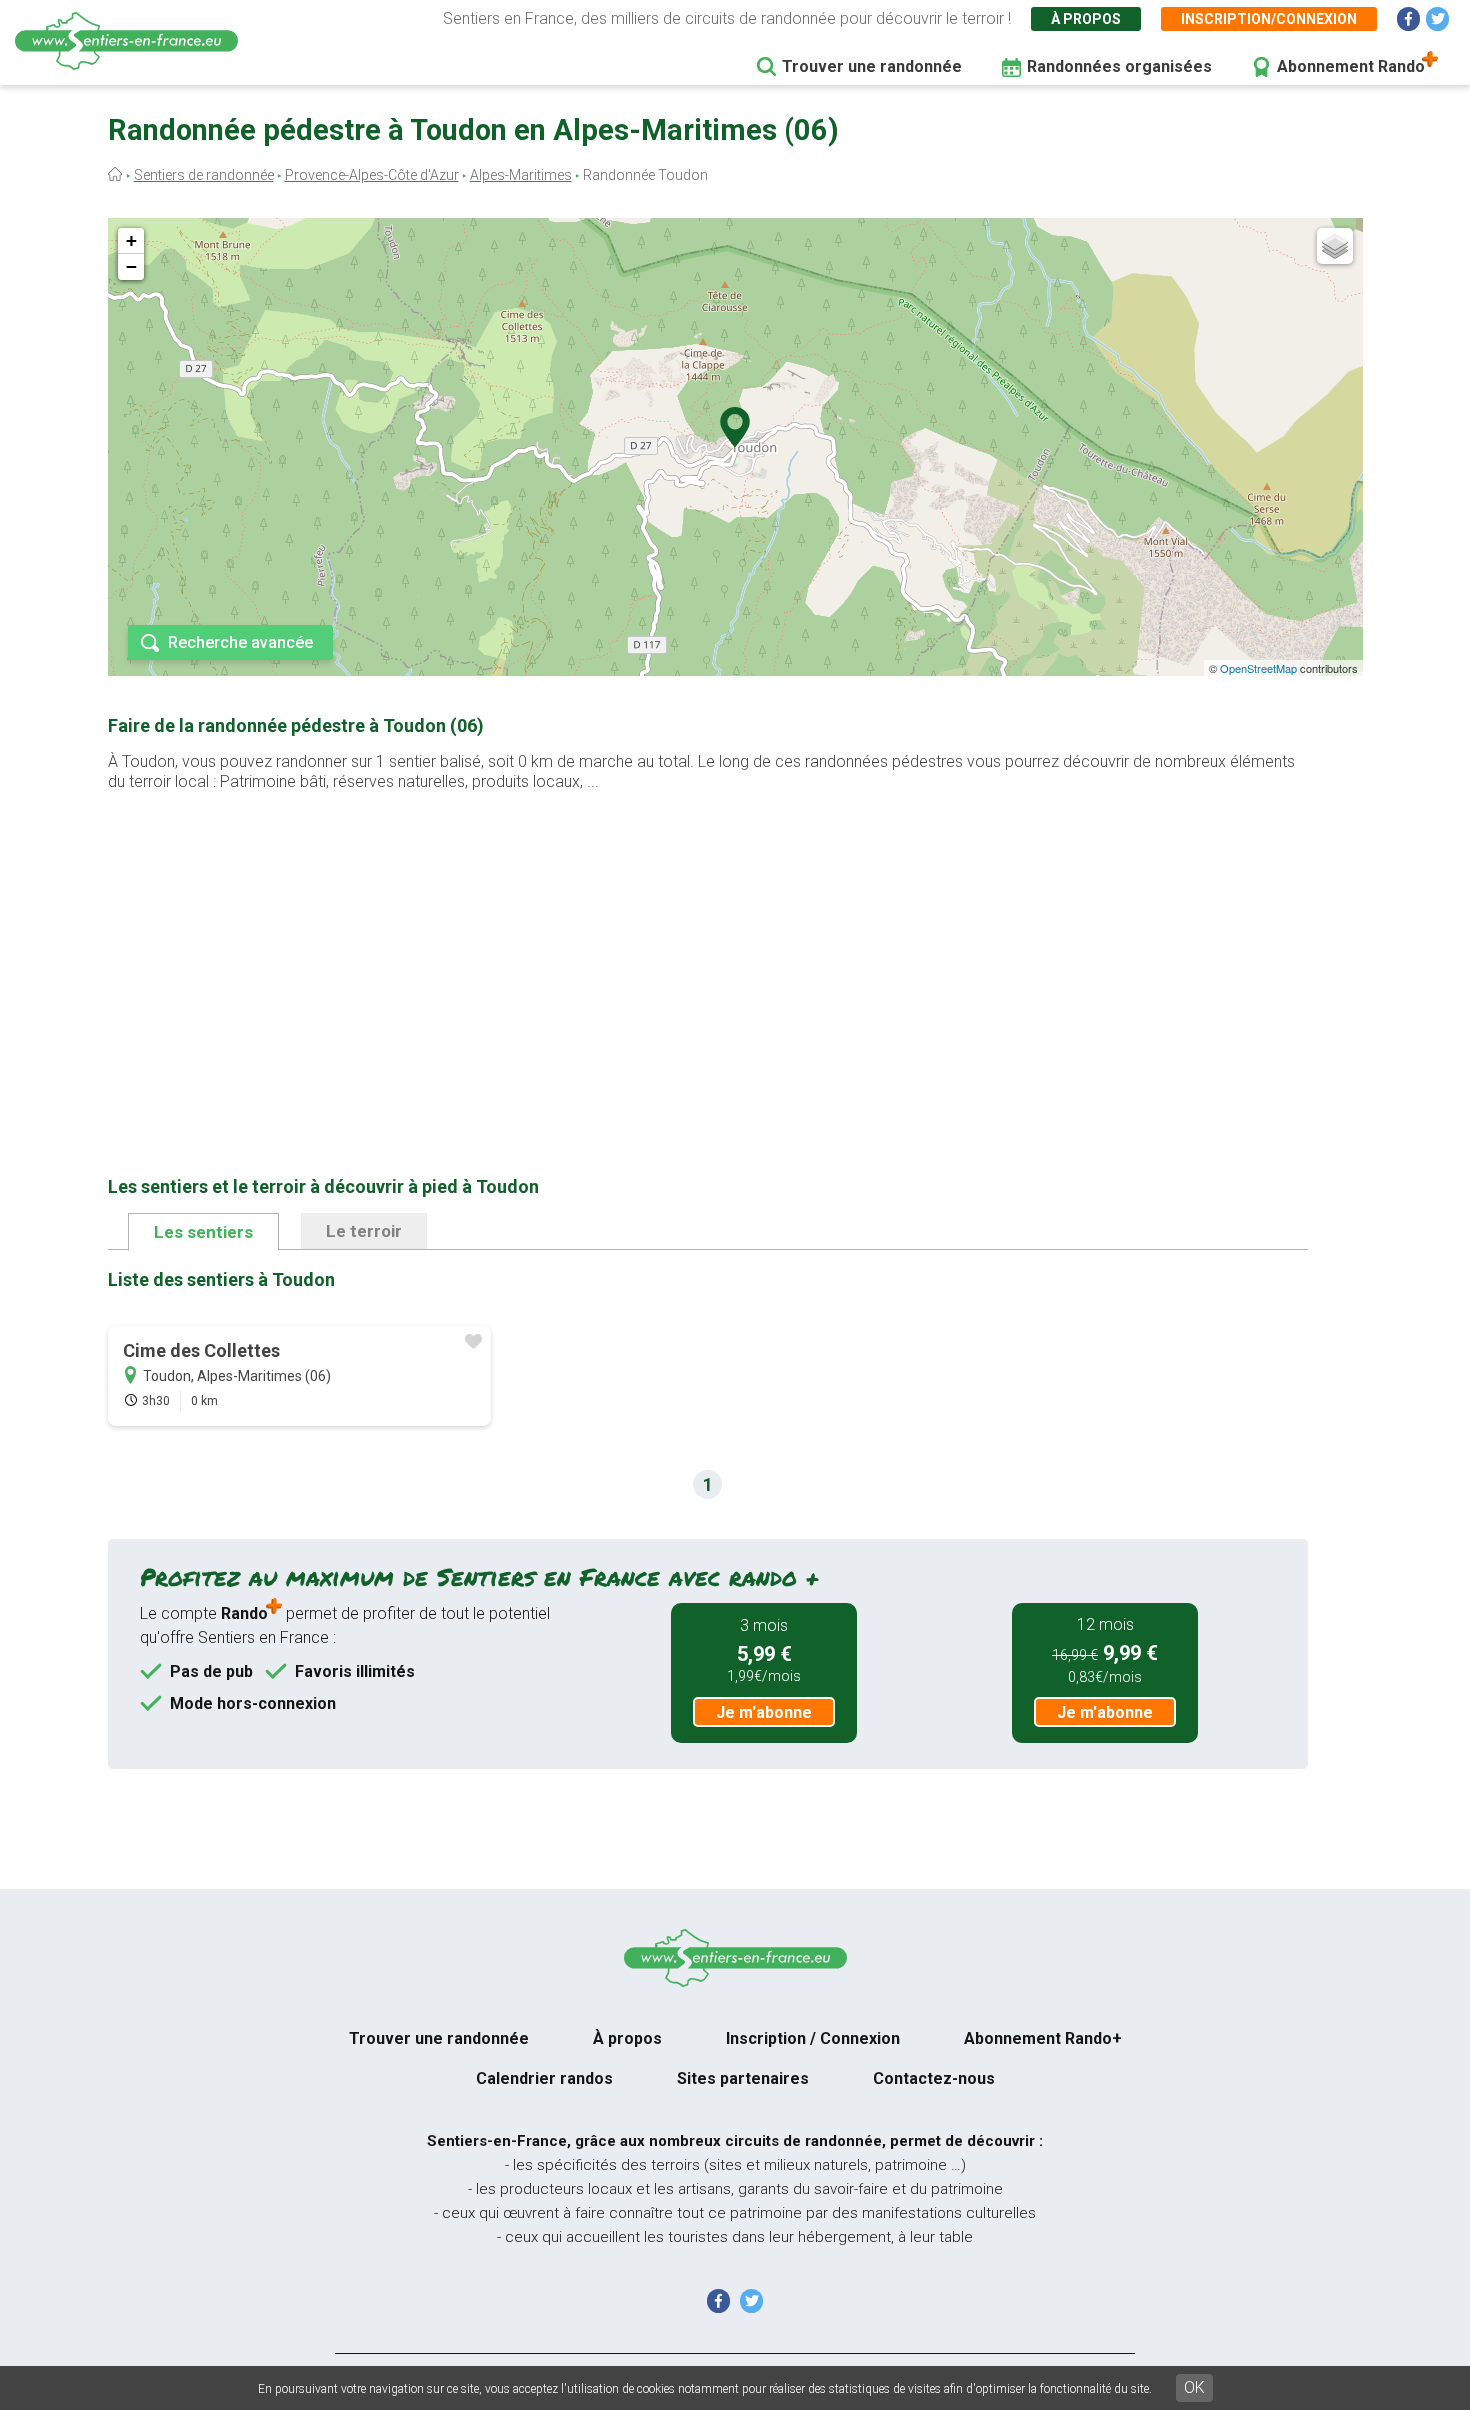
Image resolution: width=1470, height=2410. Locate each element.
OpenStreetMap (1258, 668)
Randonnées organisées (1119, 66)
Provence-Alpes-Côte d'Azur (372, 175)
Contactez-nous (934, 2078)
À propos (1086, 19)
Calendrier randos (544, 2078)
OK (1194, 2387)
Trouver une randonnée (872, 66)
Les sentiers (203, 1232)
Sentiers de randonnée (204, 175)
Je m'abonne (764, 1712)
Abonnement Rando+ (1043, 2038)
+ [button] (131, 240)
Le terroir (364, 1231)
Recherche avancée (240, 642)
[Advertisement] (708, 952)
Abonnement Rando (1351, 66)
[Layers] (1335, 246)
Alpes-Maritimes (521, 175)
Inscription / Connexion (813, 2038)
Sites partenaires (743, 2078)
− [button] (131, 266)
